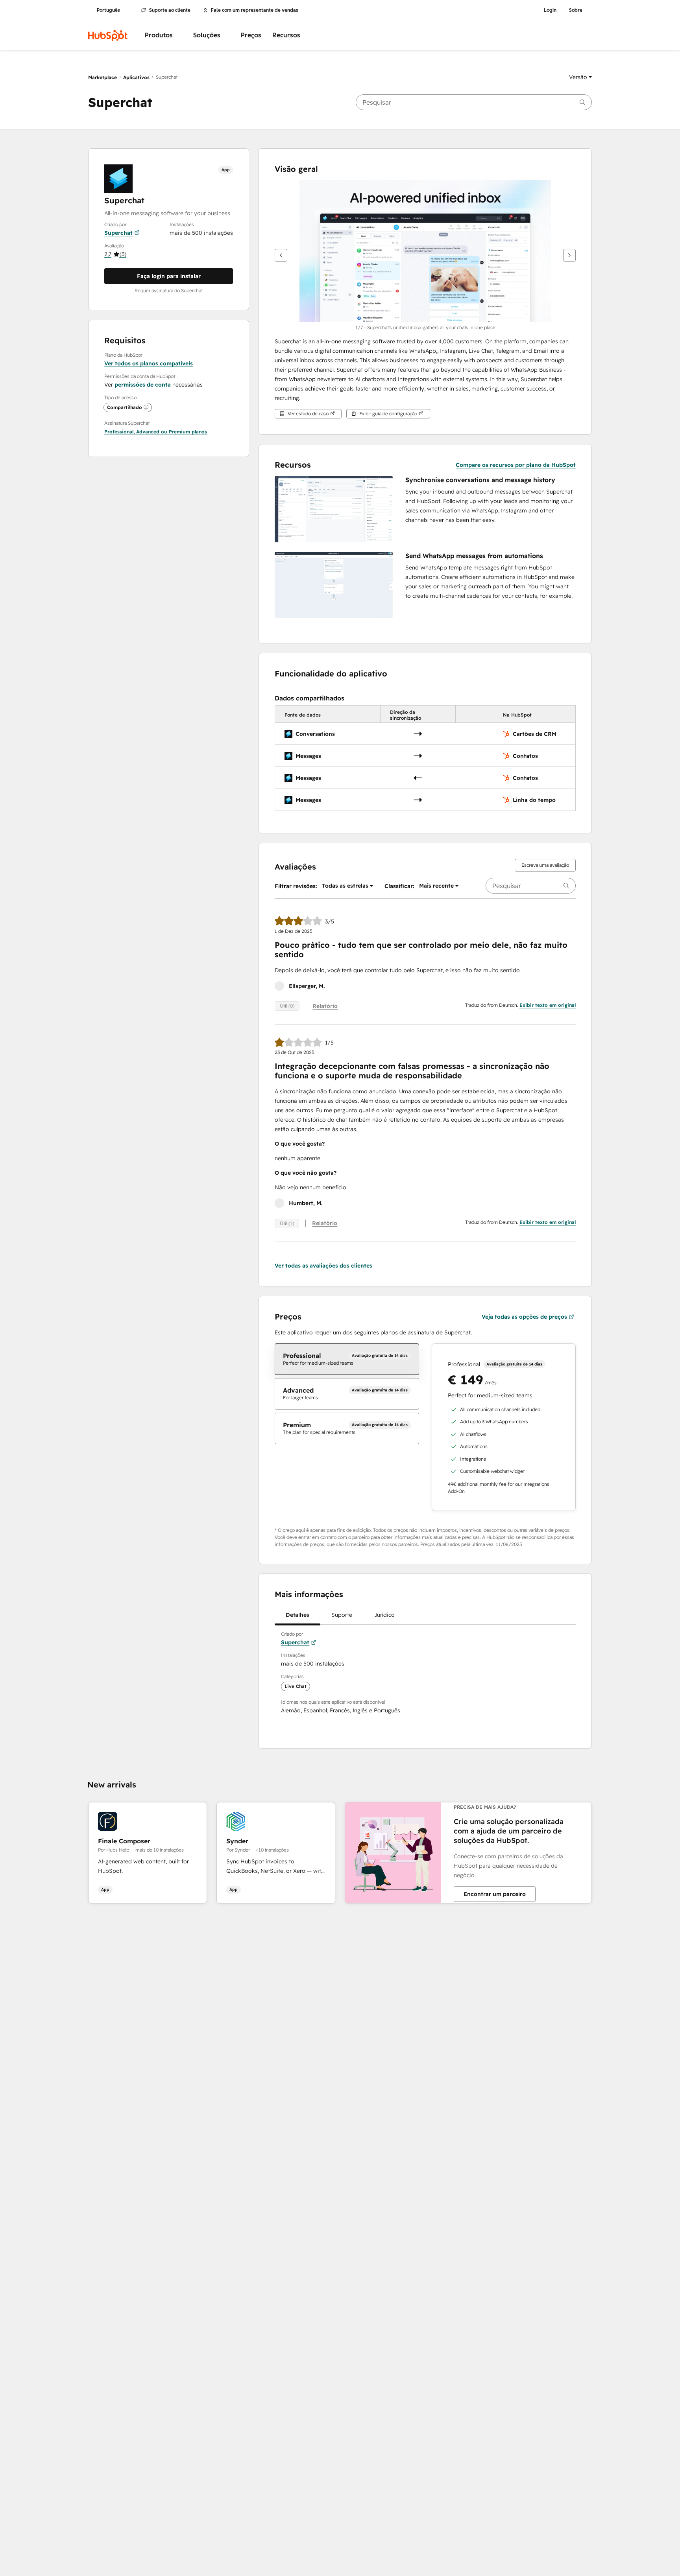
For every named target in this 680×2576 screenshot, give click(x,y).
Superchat (118, 233)
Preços (251, 35)
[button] (580, 77)
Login (550, 10)
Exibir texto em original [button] (548, 1005)
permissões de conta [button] (143, 385)
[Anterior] (281, 255)
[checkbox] (347, 1359)
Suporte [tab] (342, 1615)
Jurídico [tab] (384, 1615)
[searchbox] (474, 102)
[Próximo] (569, 255)
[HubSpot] (108, 35)
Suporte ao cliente (170, 10)
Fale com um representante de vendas (255, 10)
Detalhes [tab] (297, 1615)
